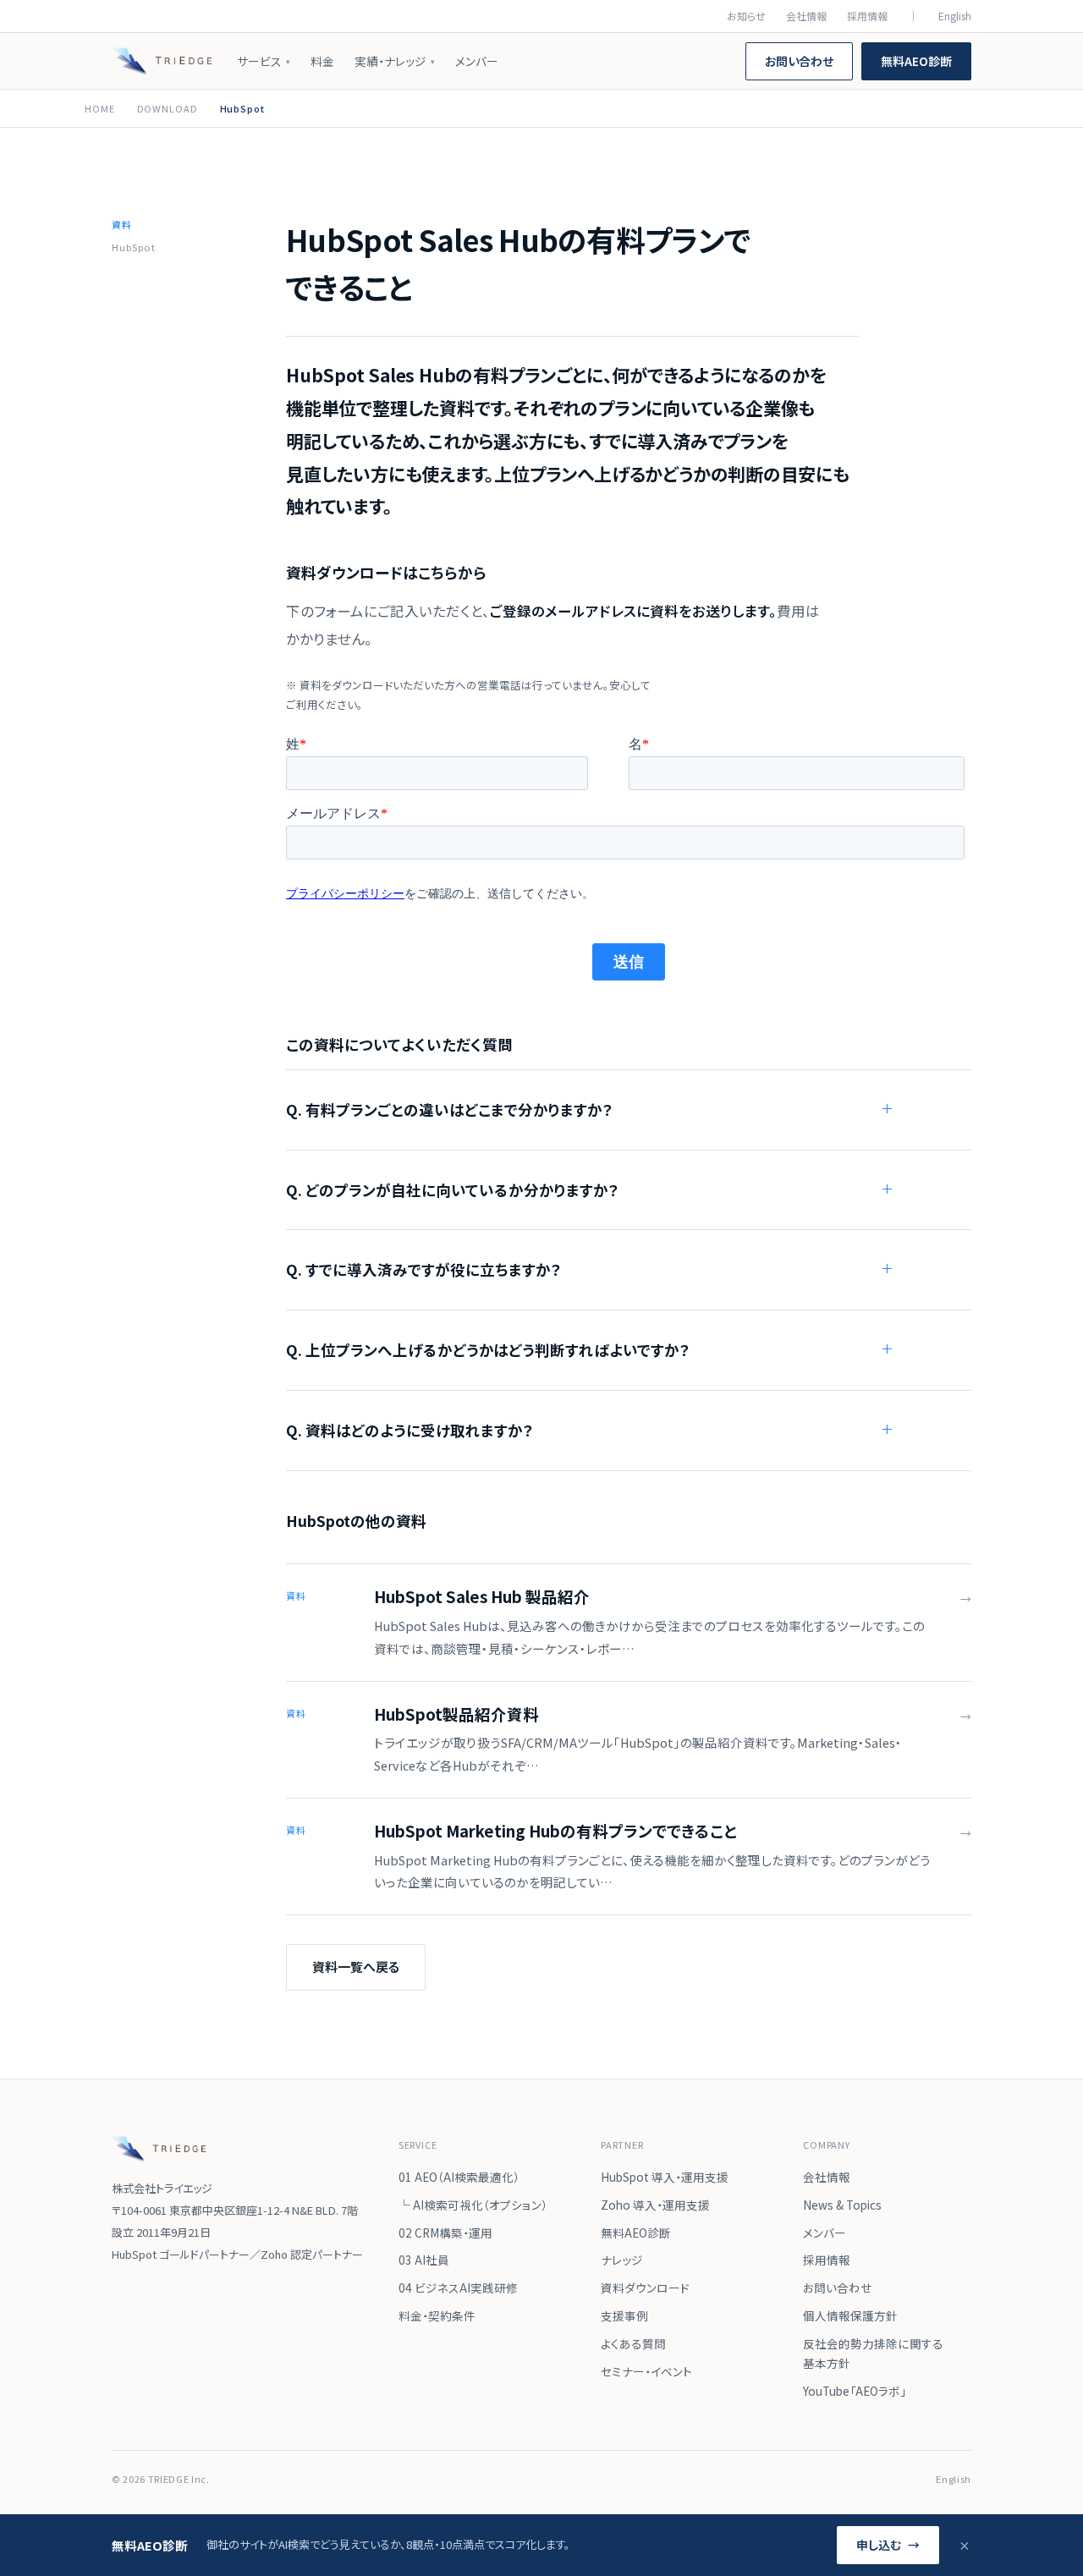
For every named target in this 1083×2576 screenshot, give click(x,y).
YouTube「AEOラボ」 (855, 2391)
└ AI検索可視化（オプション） (473, 2205)
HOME (100, 108)
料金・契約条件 (437, 2315)
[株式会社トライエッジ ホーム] (162, 61)
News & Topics (842, 2205)
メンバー (477, 61)
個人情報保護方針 (850, 2315)
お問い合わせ (799, 61)
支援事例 (624, 2315)
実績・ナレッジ (395, 61)
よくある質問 (633, 2343)
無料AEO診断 (916, 61)
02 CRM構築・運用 (445, 2233)
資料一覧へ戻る (356, 1966)
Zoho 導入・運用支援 (655, 2205)
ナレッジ (622, 2260)
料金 (322, 61)
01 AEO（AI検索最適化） (459, 2177)
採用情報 (867, 16)
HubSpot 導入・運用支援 (665, 2177)
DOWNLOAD (168, 108)
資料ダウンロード (645, 2288)
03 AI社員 (424, 2260)
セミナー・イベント (646, 2371)
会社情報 (806, 16)
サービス (264, 61)
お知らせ (746, 16)
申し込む (888, 2545)
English (955, 16)
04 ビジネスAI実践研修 (458, 2288)
